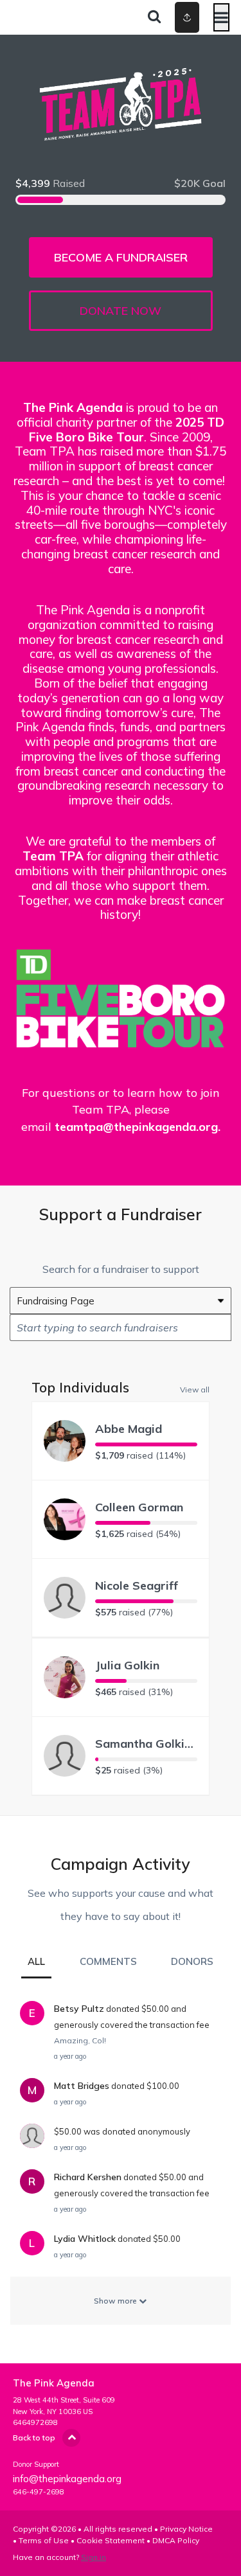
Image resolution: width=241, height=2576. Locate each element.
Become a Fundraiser (121, 257)
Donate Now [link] (121, 311)
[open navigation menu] (221, 17)
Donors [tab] (192, 1961)
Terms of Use (44, 2540)
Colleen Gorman (139, 1507)
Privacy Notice (186, 2529)
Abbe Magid (129, 1429)
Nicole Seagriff (137, 1586)
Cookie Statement (111, 2540)
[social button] (187, 17)
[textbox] (121, 1328)
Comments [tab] (108, 1961)
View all (195, 1389)
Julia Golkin (127, 1665)
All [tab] (36, 1961)
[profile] (175, 17)
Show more (116, 2301)
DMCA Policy (176, 2540)
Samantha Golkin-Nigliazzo (146, 1744)
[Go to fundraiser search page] (154, 17)
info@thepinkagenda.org (67, 2479)
